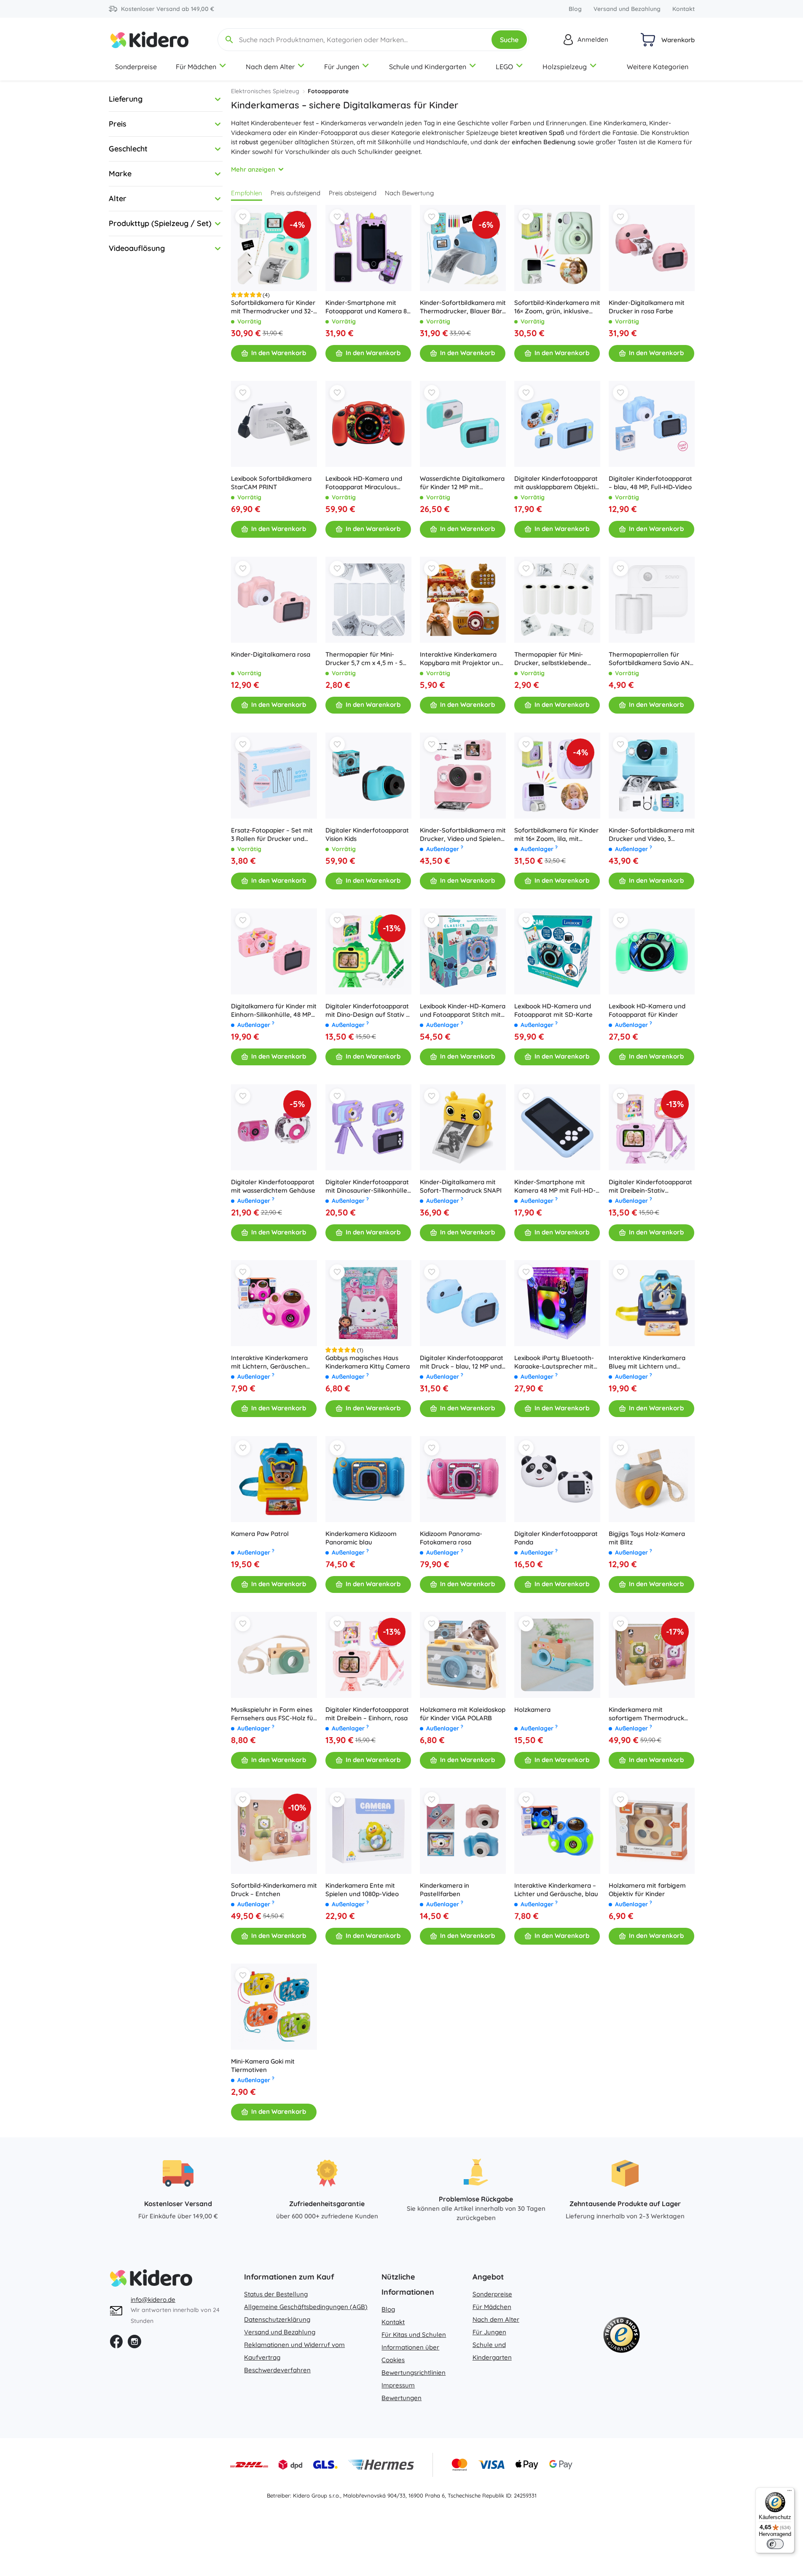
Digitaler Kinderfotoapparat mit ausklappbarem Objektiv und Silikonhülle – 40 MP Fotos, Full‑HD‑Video (556, 483)
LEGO (504, 67)
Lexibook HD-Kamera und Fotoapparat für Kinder (647, 1010)
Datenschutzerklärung (277, 2319)
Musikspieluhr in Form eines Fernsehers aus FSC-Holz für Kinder (273, 1714)
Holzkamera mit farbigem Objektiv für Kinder (647, 1890)
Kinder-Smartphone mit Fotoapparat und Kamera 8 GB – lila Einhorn (366, 307)
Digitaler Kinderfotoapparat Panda (556, 1538)
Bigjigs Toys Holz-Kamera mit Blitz (647, 1538)
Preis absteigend (353, 193)
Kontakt (683, 9)
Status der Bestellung (276, 2294)
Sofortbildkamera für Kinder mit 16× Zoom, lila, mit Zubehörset (556, 835)
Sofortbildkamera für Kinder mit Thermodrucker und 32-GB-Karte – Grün (273, 307)
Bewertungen (401, 2398)
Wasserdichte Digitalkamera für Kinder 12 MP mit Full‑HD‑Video (462, 483)
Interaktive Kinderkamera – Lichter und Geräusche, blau (556, 1890)
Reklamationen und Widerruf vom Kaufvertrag (294, 2351)
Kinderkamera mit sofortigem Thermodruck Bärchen (646, 1714)
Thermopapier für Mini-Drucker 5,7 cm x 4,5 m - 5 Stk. (364, 659)
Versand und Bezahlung (627, 9)
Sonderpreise (136, 67)
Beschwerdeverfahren (277, 2370)
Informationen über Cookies (410, 2354)
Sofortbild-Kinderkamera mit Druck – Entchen (274, 1890)
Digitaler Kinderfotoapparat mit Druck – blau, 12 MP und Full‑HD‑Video (462, 1362)
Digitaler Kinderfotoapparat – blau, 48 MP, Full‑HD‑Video (650, 483)
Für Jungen (342, 67)
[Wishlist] (243, 217)
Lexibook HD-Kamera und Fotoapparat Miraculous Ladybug (364, 483)
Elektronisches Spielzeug (265, 91)
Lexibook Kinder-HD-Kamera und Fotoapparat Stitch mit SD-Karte (463, 1010)
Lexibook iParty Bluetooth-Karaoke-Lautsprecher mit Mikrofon (554, 1362)
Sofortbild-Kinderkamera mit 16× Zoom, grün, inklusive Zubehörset (557, 307)
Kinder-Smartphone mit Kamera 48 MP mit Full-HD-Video (555, 1186)
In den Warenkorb (279, 353)
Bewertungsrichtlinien (414, 2373)
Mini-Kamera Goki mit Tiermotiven (263, 2065)
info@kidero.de (153, 2300)
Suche (509, 40)
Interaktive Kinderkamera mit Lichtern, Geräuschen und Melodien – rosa (269, 1362)
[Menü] (790, 2492)
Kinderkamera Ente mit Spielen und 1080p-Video (362, 1890)
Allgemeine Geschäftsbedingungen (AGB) (306, 2307)
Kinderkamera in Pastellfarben (444, 1890)
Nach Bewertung (409, 193)
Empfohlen (247, 193)
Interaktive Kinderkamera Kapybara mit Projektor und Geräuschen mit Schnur (462, 659)
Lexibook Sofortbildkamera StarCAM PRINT (271, 483)
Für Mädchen (196, 67)
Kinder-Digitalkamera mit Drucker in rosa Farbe (647, 307)
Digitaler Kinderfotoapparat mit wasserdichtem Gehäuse (273, 1186)
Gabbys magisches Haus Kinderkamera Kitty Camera (368, 1362)
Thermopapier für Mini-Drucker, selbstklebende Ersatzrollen (551, 659)
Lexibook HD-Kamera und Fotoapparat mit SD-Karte (553, 1010)
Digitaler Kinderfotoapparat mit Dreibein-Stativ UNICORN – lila (650, 1186)
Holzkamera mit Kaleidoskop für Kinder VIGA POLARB (463, 1714)
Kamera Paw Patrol (260, 1534)
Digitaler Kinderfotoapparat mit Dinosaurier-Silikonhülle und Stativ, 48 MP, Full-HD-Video (367, 1186)
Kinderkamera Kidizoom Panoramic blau (361, 1538)
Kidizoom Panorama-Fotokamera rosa (451, 1538)
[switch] (775, 2544)
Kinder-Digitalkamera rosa (271, 654)
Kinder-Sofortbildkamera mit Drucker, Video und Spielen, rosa (463, 835)
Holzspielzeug (565, 67)
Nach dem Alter (270, 67)
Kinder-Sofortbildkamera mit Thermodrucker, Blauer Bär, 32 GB (463, 307)
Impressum (398, 2385)
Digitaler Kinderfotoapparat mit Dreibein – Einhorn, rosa (367, 1714)
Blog (575, 9)
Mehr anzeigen (253, 169)
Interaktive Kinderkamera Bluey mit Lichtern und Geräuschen (647, 1362)
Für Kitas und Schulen (414, 2335)
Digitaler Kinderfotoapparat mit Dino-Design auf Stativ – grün (367, 1010)
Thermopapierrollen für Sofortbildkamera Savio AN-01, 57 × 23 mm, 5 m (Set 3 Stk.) (650, 659)
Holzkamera (532, 1710)
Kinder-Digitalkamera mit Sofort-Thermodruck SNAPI (461, 1186)
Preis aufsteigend (295, 193)
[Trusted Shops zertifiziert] (621, 2337)
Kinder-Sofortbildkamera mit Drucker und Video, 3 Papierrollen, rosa (652, 835)
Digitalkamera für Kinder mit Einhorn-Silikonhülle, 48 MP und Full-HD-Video (274, 1010)
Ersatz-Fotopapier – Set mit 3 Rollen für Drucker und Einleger (272, 835)
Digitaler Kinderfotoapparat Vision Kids (367, 834)
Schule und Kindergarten (428, 67)
